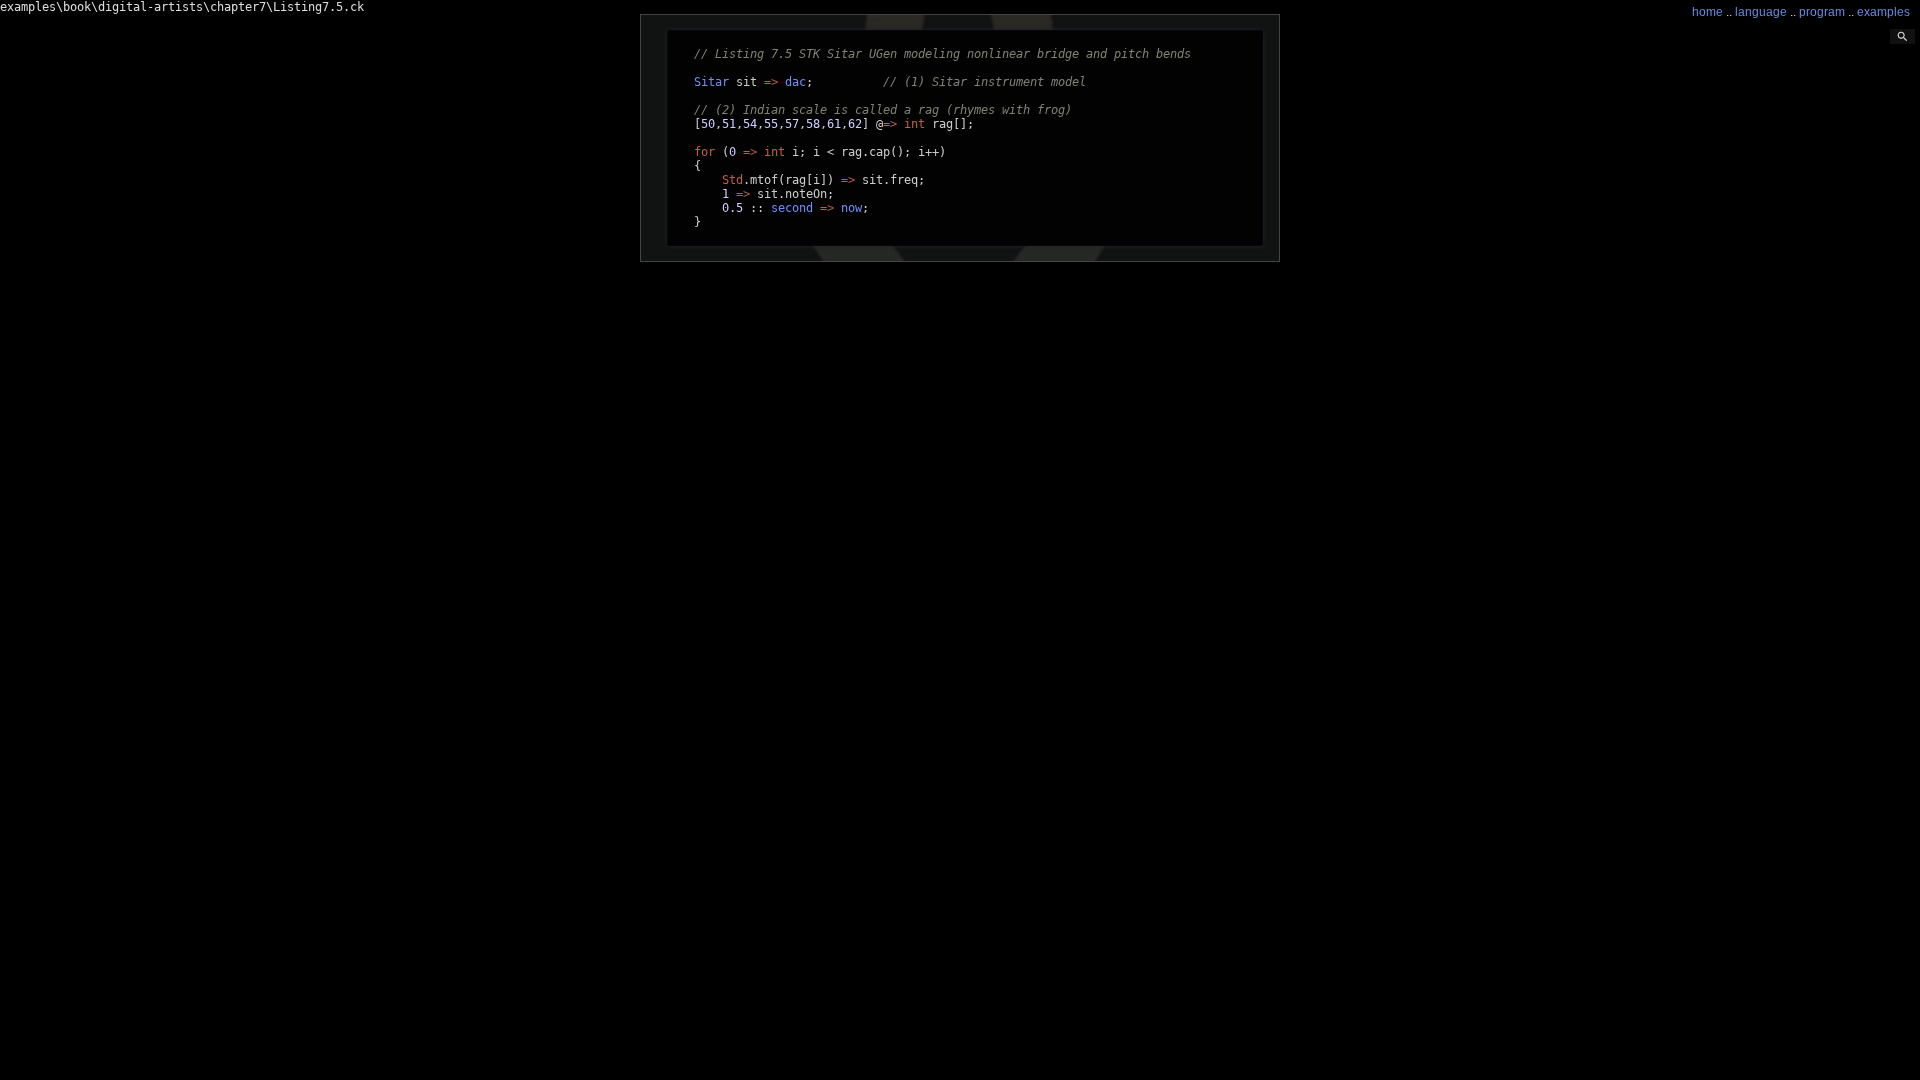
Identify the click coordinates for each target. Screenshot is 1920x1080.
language (1761, 12)
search (1902, 36)
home (1707, 12)
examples (1883, 12)
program (1822, 12)
